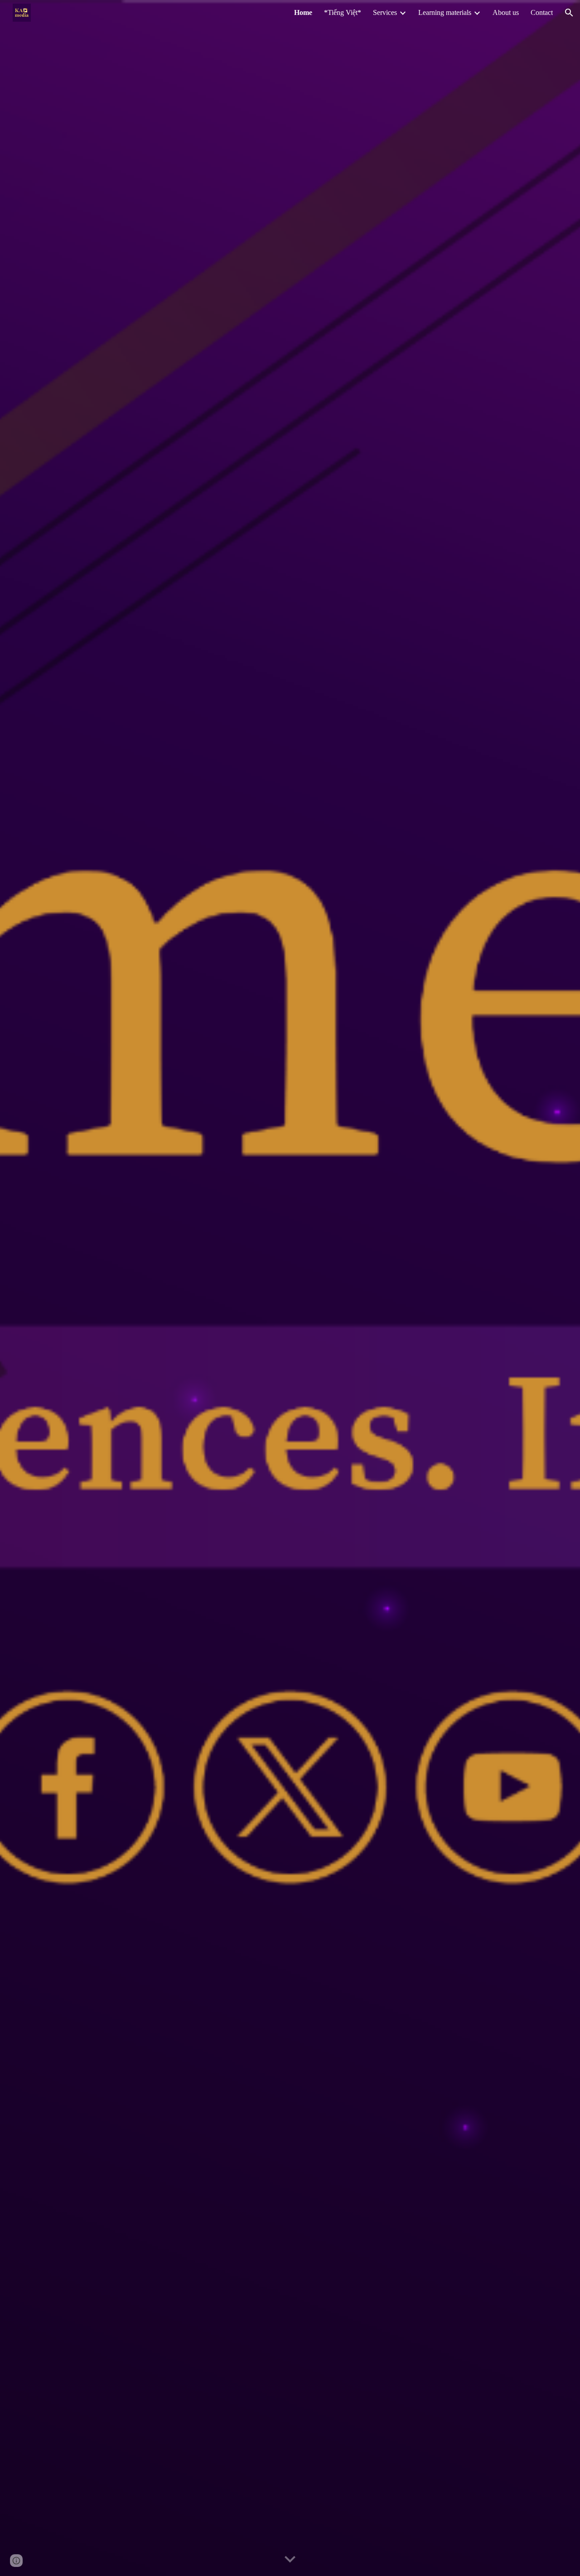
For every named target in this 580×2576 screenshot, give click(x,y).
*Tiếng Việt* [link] (343, 12)
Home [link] (303, 12)
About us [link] (506, 12)
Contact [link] (542, 12)
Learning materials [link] (445, 12)
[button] (569, 13)
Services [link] (385, 12)
